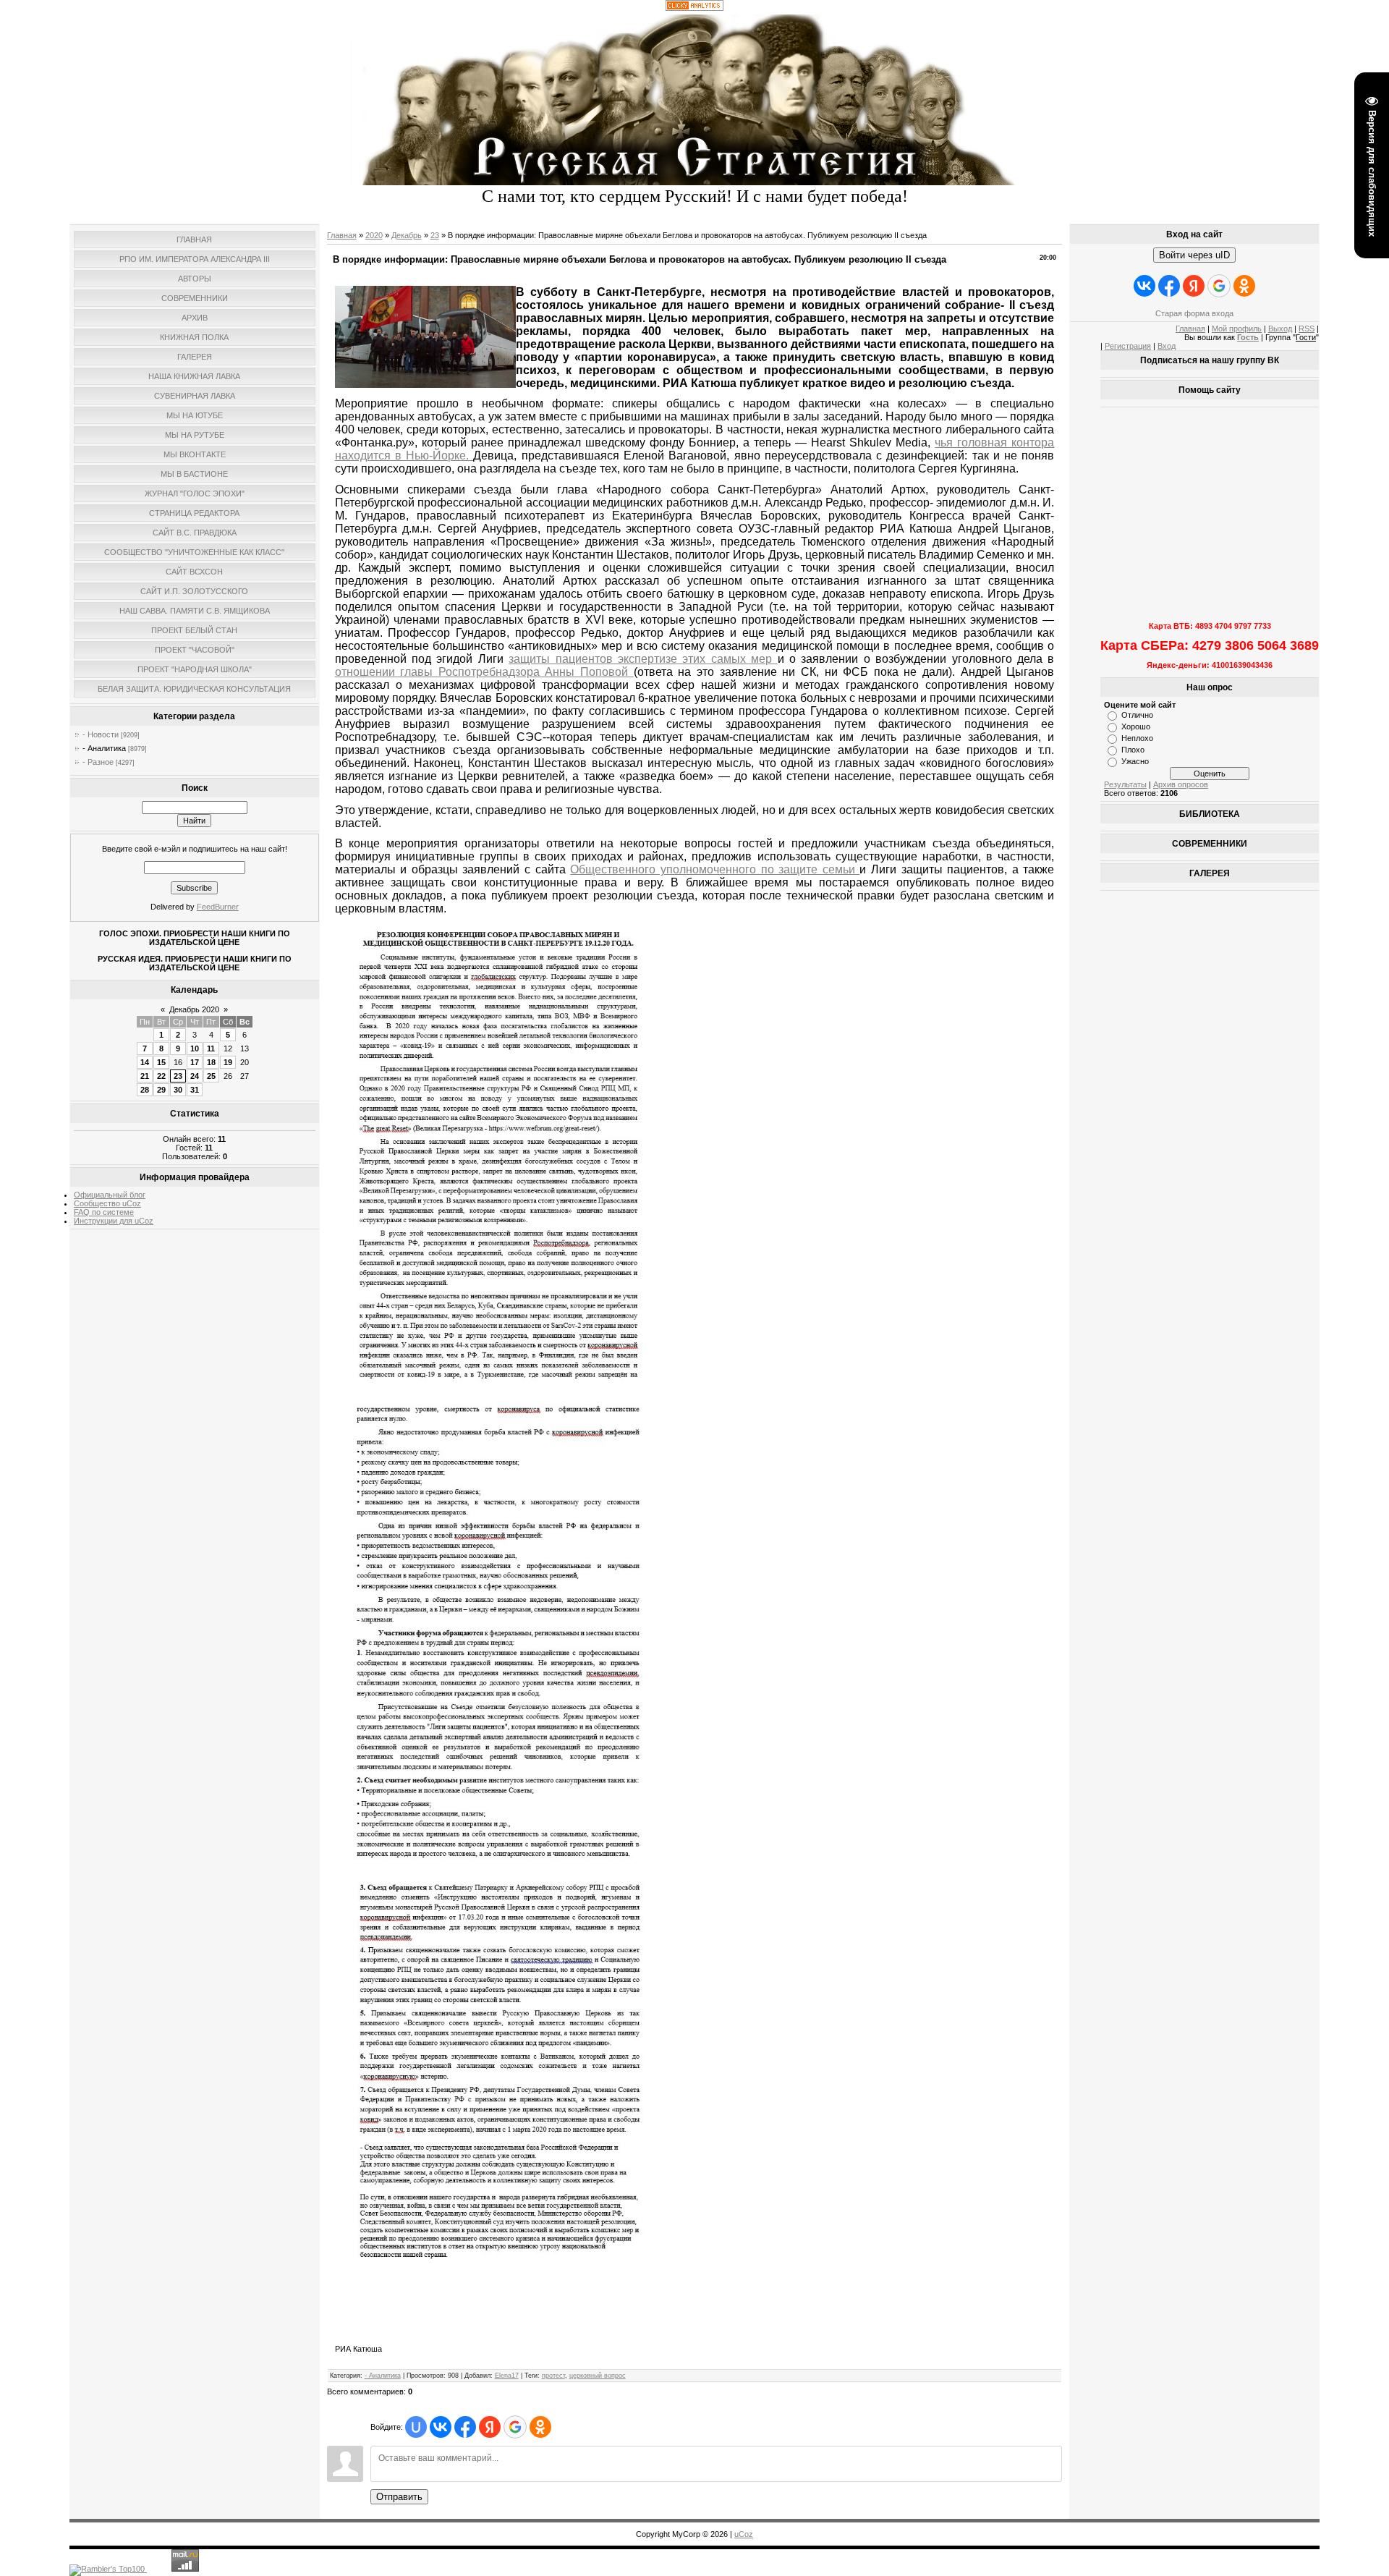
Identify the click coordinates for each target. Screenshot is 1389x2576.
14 (145, 1062)
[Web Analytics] (694, 8)
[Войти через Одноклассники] (540, 2427)
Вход (1167, 346)
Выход (1280, 329)
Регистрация (1128, 346)
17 (195, 1062)
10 (195, 1048)
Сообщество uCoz (107, 1203)
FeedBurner (218, 907)
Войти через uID (1194, 255)
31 (195, 1090)
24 (195, 1076)
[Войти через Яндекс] (490, 2427)
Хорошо (1136, 726)
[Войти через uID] (416, 2427)
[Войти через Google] (515, 2427)
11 (211, 1048)
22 (161, 1076)
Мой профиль (1237, 329)
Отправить (399, 2497)
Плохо (1133, 750)
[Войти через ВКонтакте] (441, 2427)
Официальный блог (110, 1195)
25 (211, 1076)
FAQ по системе (104, 1212)
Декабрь (407, 235)
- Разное (98, 762)
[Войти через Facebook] (465, 2427)
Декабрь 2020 (194, 1009)
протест (553, 2376)
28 (145, 1090)
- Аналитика (104, 748)
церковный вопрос (598, 2376)
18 (211, 1062)
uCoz (744, 2534)
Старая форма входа (1194, 313)
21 (145, 1076)
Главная (342, 235)
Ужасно (1135, 761)
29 (161, 1090)
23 (178, 1076)
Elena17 (507, 2376)
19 (228, 1062)
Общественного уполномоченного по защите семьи (715, 869)
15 (161, 1062)
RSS (1307, 329)
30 (178, 1090)
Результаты (1125, 784)
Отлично (1137, 715)
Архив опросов (1181, 784)
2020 (374, 235)
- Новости (101, 734)
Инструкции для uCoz (114, 1221)
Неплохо (1137, 738)
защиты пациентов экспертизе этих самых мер (643, 659)
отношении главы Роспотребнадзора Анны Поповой (484, 672)
